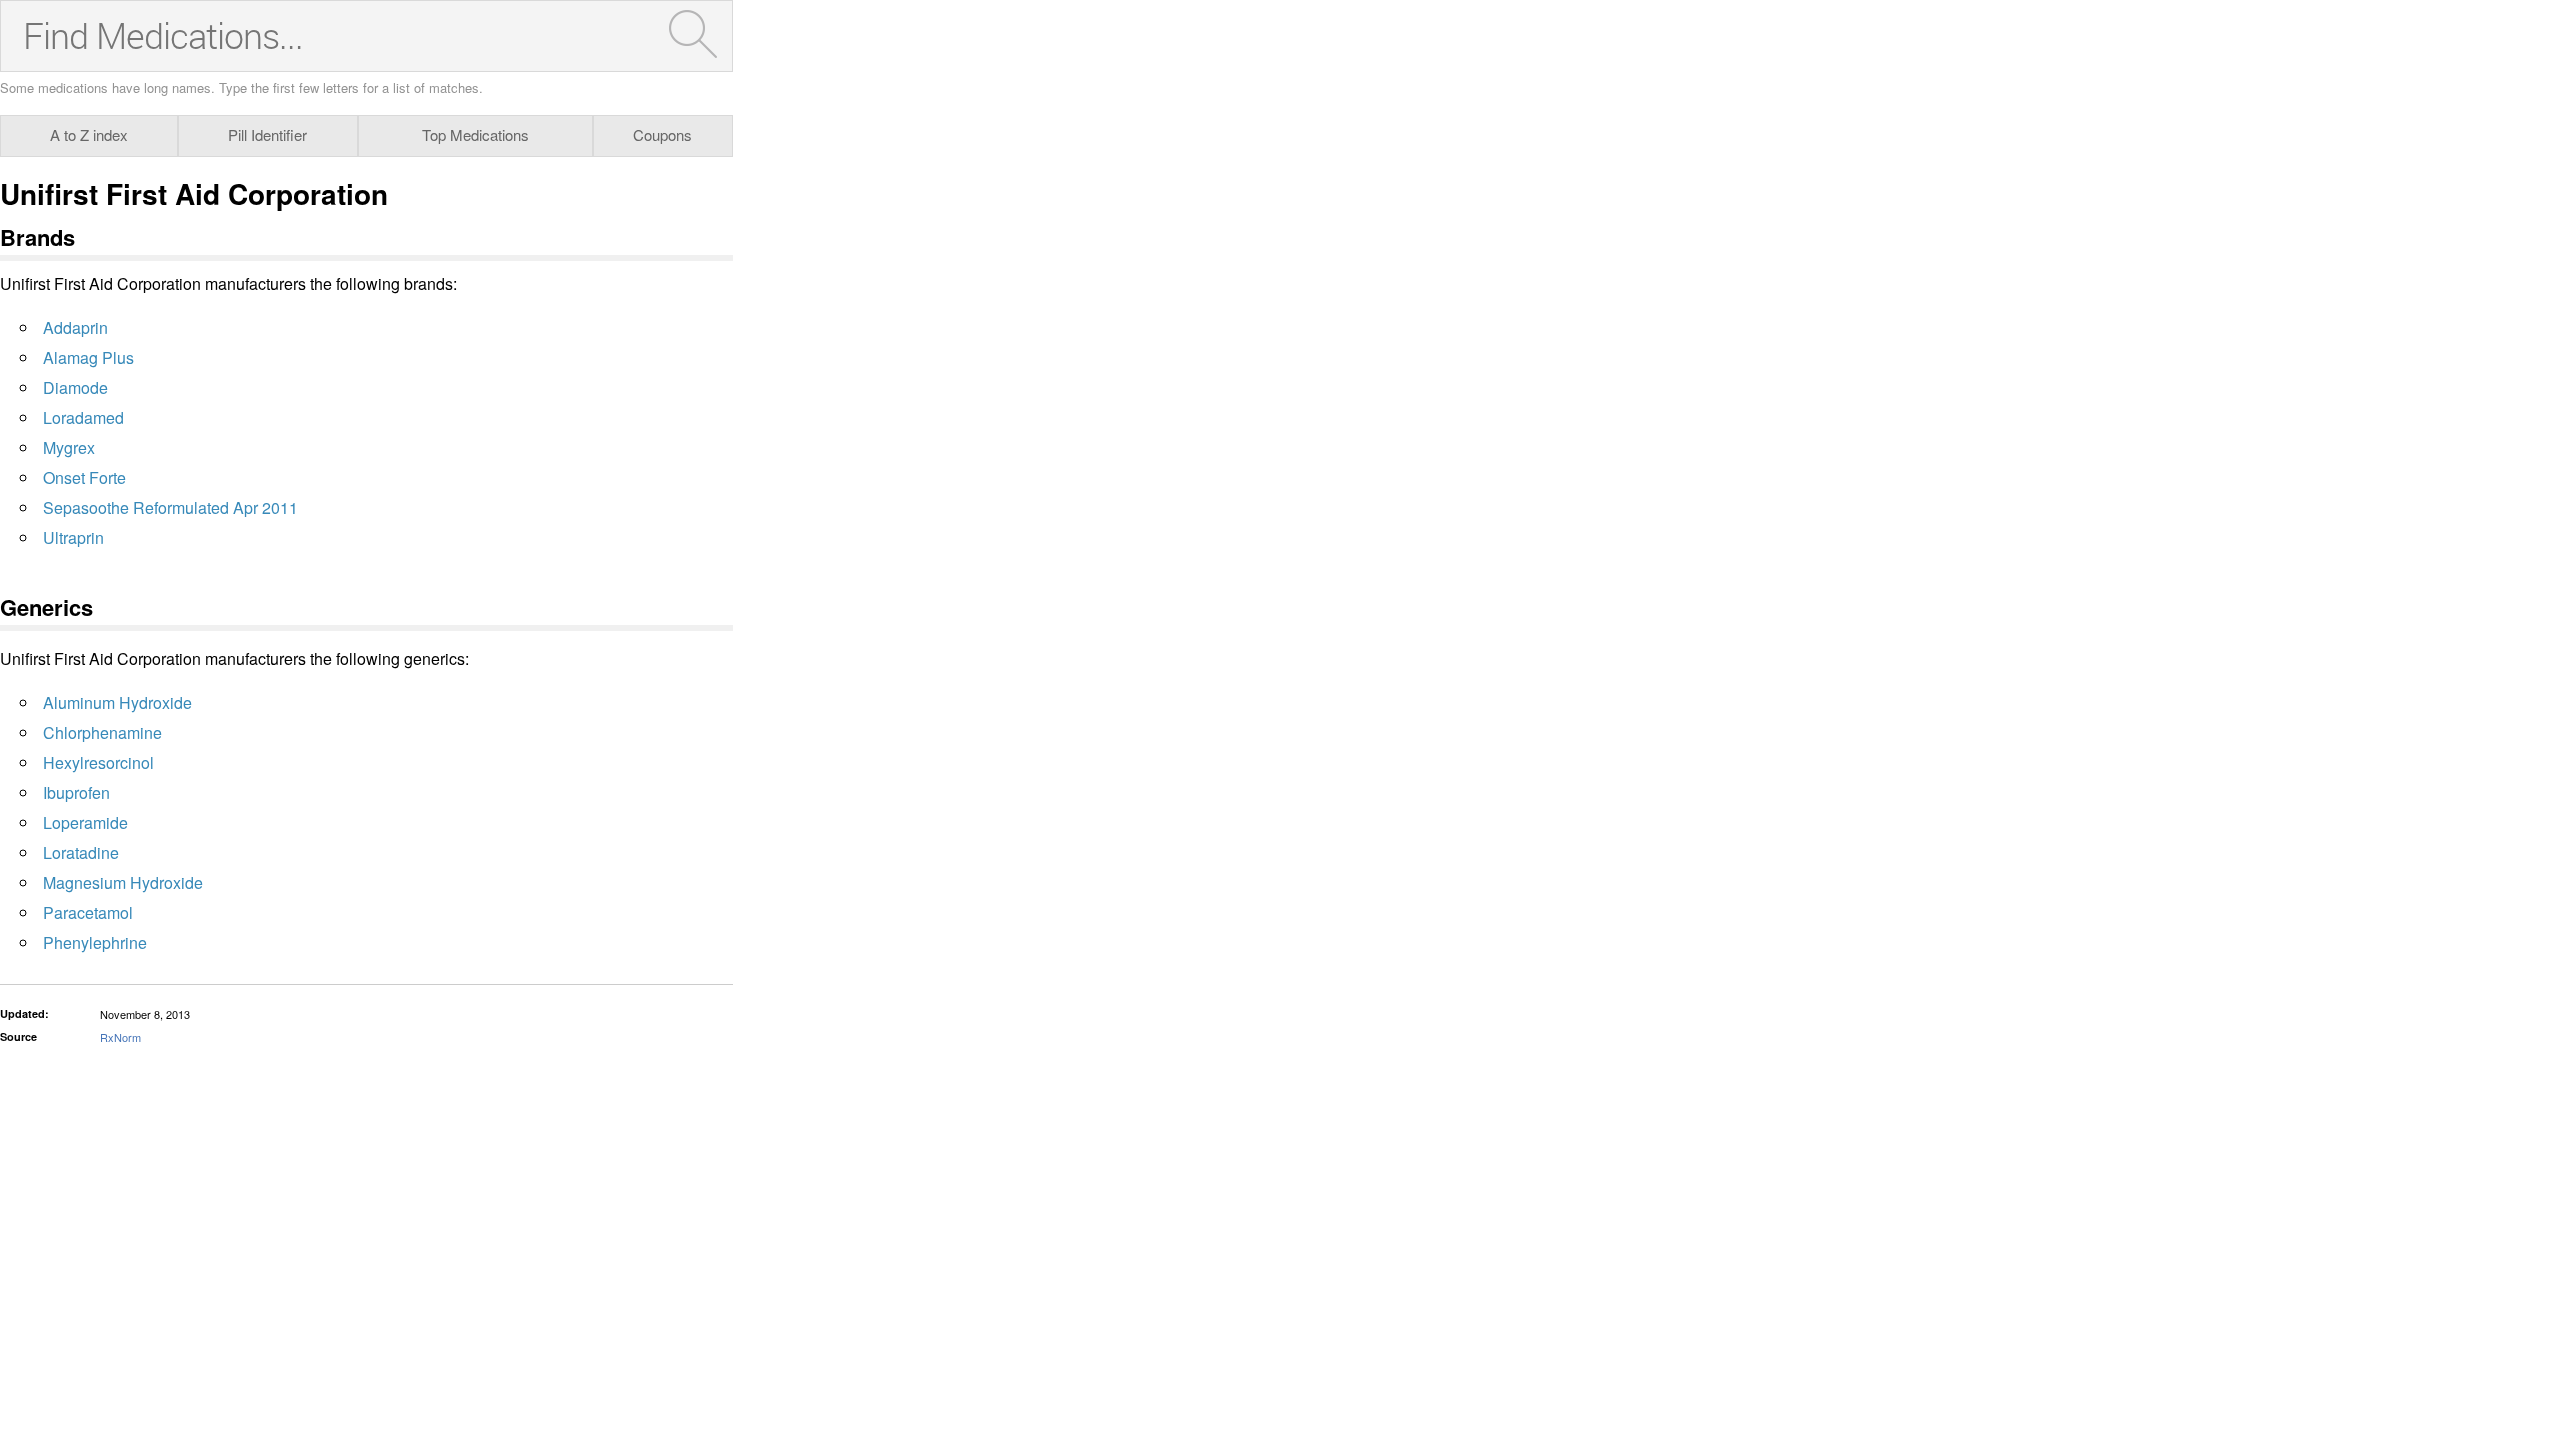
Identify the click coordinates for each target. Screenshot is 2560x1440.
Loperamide (85, 822)
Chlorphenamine (102, 732)
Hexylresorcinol (98, 762)
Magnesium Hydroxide (123, 882)
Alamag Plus (88, 357)
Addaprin (75, 327)
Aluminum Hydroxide (117, 702)
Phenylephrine (95, 942)
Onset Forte (84, 477)
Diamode (75, 387)
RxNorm (120, 1037)
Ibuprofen (76, 792)
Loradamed (83, 417)
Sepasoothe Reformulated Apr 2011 (170, 507)
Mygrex (69, 447)
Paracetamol (88, 912)
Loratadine (81, 852)
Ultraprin (73, 537)
